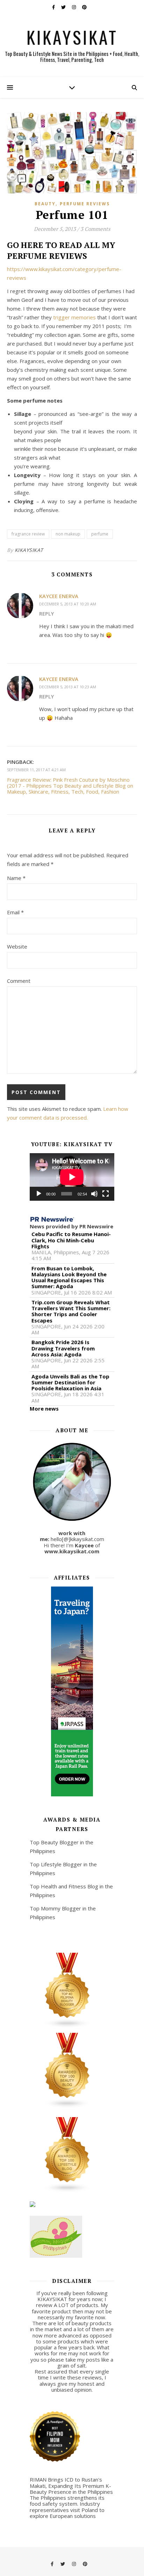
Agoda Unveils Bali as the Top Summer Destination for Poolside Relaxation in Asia (70, 1383)
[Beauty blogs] (72, 2071)
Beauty (45, 204)
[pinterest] (84, 7)
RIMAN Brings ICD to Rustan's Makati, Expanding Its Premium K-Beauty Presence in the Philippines (71, 2486)
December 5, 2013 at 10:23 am (68, 687)
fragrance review (28, 534)
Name (16, 878)
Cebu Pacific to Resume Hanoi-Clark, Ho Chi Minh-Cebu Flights (71, 1240)
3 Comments (95, 229)
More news (44, 1408)
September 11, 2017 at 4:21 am (36, 770)
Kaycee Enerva (59, 596)
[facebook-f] (54, 7)
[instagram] (74, 7)
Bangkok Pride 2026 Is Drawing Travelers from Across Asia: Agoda (63, 1348)
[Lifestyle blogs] (72, 2155)
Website (17, 946)
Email (15, 912)
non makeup (68, 534)
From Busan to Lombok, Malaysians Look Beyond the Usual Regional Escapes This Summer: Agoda (69, 1278)
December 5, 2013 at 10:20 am (68, 604)
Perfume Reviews (85, 204)
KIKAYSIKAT (72, 37)
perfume (100, 534)
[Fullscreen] (106, 1194)
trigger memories (74, 317)
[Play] (39, 1194)
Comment (19, 981)
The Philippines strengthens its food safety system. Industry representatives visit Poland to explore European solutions (67, 2507)
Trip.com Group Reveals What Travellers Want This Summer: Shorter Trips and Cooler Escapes (71, 1311)
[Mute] (94, 1194)
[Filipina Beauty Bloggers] (72, 1990)
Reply (46, 614)
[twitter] (64, 7)
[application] (72, 1177)
